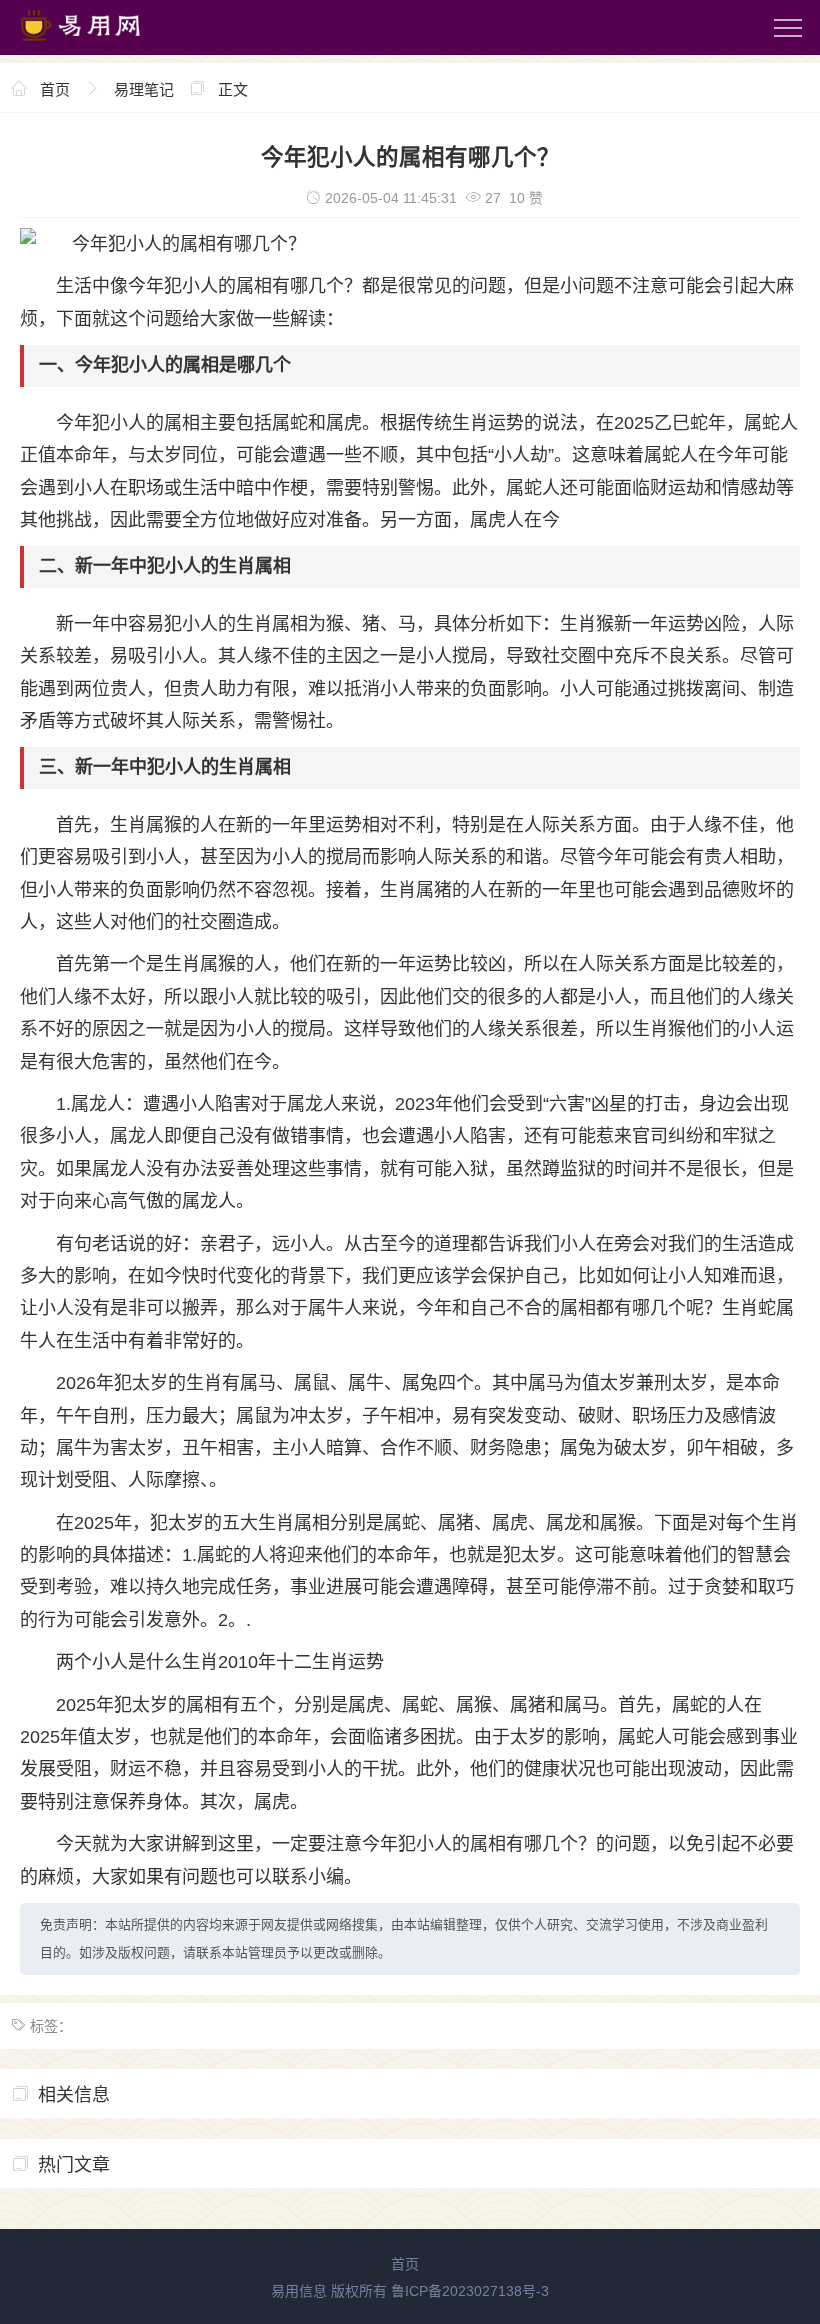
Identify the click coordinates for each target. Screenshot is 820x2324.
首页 (55, 89)
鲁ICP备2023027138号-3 (470, 2291)
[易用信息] (99, 45)
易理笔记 (144, 89)
